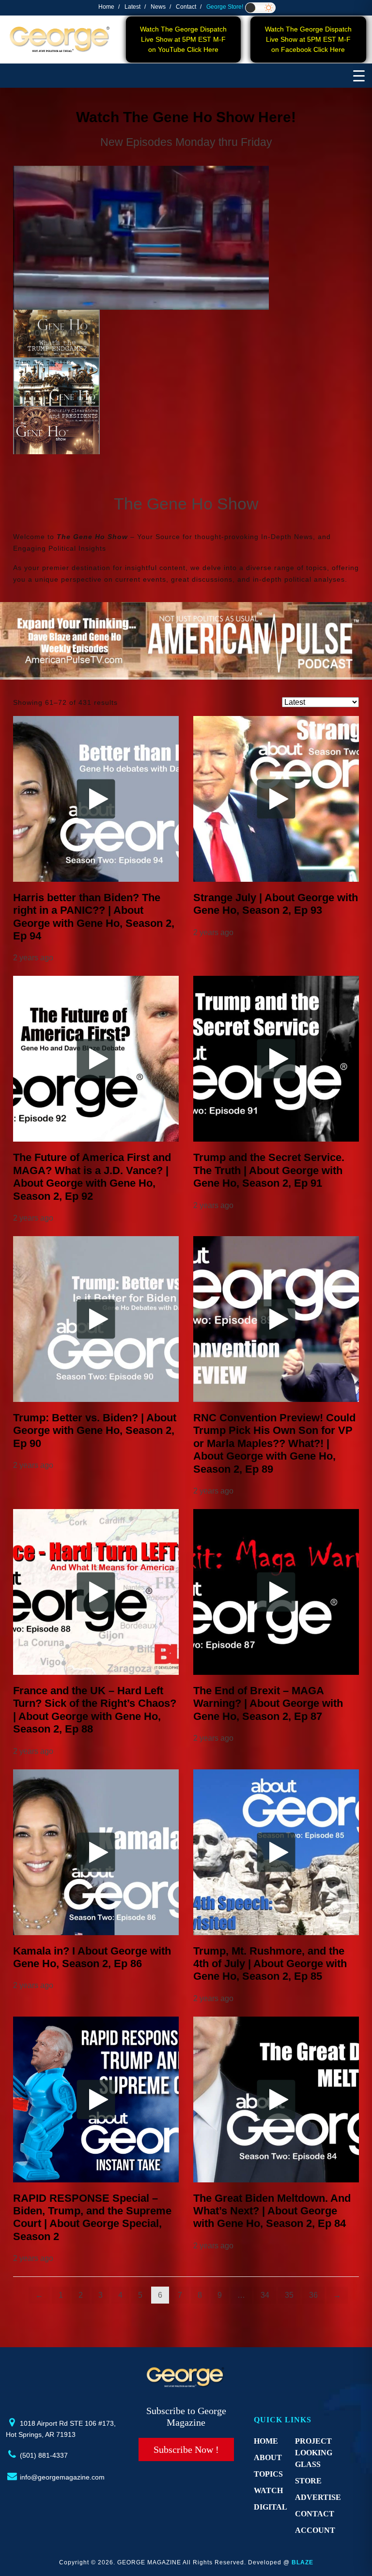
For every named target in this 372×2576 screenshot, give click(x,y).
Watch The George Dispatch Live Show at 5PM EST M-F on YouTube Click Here (183, 39)
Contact (186, 7)
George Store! (225, 7)
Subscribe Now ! (186, 2449)
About (268, 2457)
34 (265, 2295)
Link (71, 174)
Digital (271, 2507)
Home (106, 7)
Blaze (302, 2562)
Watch (268, 2490)
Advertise (318, 2497)
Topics (268, 2474)
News (158, 7)
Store (308, 2481)
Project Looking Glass (314, 2453)
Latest (132, 7)
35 (289, 2295)
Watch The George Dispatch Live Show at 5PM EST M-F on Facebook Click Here (308, 39)
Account (315, 2530)
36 (313, 2295)
